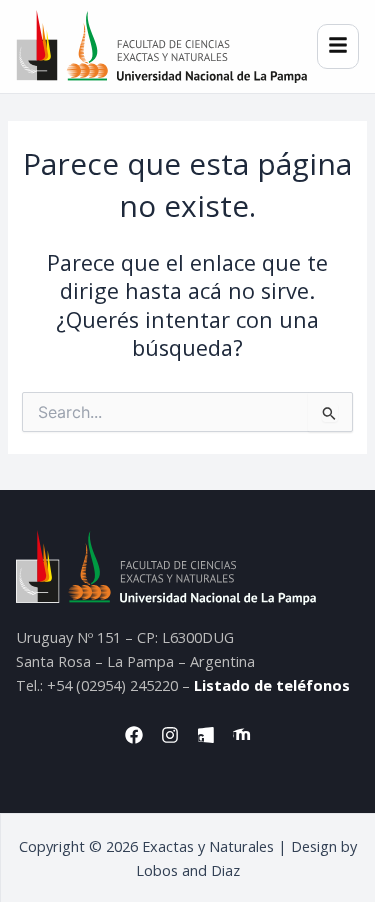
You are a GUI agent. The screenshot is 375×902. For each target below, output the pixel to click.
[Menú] (338, 46)
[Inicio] (161, 46)
